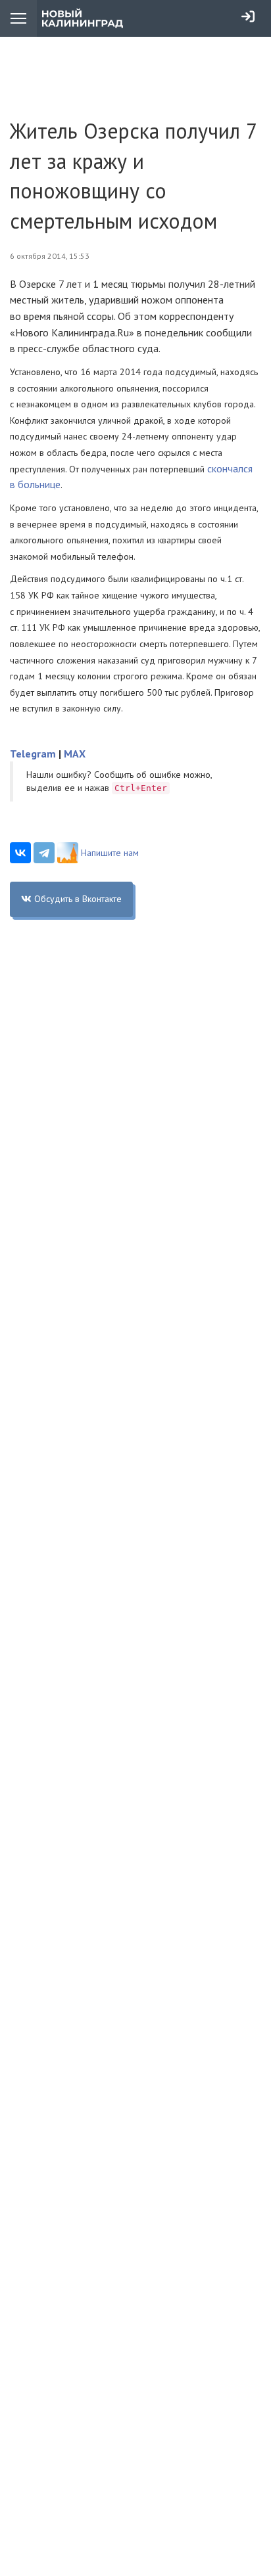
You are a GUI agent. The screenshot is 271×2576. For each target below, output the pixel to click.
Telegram (33, 754)
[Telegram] (44, 853)
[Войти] (248, 16)
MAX (75, 754)
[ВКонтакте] (20, 853)
